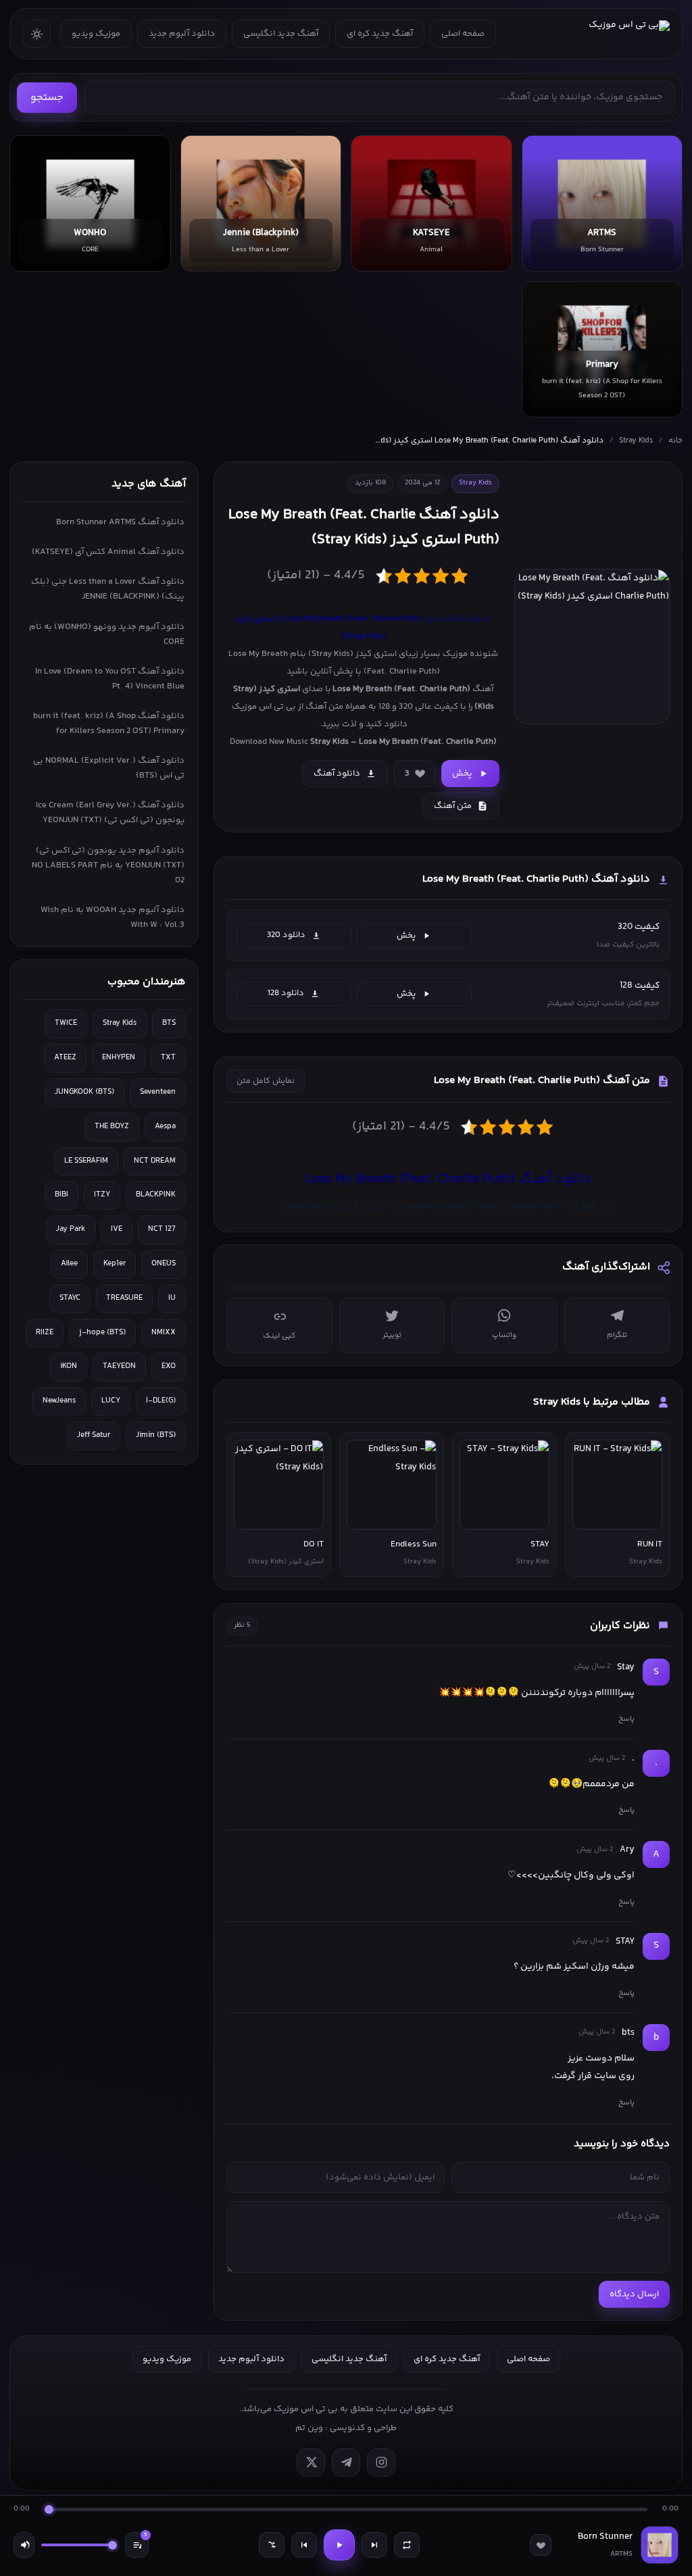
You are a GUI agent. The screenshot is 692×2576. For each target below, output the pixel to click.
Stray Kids (636, 441)
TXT (168, 1058)
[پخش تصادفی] (272, 2545)
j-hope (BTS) (102, 1333)
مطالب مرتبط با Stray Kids (592, 1402)
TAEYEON (119, 1366)
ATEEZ (65, 1058)
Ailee (69, 1264)
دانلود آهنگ (337, 774)
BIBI (61, 1195)
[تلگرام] (346, 2463)
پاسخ (626, 1719)
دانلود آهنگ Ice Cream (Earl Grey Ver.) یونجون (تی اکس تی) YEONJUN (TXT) (110, 813)
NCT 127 (162, 1229)
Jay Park (71, 1229)
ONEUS (164, 1264)
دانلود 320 (286, 935)
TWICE (66, 1023)
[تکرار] (407, 2545)
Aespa (165, 1127)
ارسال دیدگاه (634, 2294)
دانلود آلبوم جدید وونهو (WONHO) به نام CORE (107, 634)
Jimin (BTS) (156, 1435)
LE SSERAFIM (86, 1161)
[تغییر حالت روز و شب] (36, 34)
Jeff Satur (94, 1435)
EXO (169, 1366)
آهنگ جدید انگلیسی (281, 34)
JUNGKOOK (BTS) (84, 1092)
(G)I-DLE (161, 1401)
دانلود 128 (286, 993)
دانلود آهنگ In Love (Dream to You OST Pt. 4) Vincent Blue (110, 679)
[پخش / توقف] (339, 2545)
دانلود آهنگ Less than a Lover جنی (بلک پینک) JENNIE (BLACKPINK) (108, 589)
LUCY (111, 1401)
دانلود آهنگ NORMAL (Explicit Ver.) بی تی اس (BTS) (109, 768)
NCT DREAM (155, 1161)
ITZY (102, 1195)
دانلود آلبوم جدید (182, 34)
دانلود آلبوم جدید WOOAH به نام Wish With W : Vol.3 (113, 917)
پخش (462, 774)
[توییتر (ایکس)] (311, 2463)
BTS (169, 1023)
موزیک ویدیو (96, 34)
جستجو (47, 98)
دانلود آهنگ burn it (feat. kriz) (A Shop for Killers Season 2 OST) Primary (109, 724)
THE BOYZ (112, 1127)
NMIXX (164, 1333)
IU (172, 1298)
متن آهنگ (453, 806)
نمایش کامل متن (266, 1081)
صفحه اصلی (463, 34)
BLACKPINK (156, 1195)
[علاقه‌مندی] (541, 2545)
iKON (69, 1366)
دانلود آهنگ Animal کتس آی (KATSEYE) (108, 552)
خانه (675, 441)
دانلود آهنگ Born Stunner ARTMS (120, 522)
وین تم (309, 2428)
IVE (117, 1229)
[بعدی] (374, 2545)
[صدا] (24, 2545)
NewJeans (59, 1401)
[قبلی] (304, 2545)
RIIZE (45, 1333)
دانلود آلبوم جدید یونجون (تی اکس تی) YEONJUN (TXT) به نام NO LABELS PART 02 (108, 865)
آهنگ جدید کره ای (380, 34)
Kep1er (115, 1264)
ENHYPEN (119, 1058)
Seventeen (158, 1092)
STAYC (70, 1298)
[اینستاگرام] (381, 2463)
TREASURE (124, 1298)
